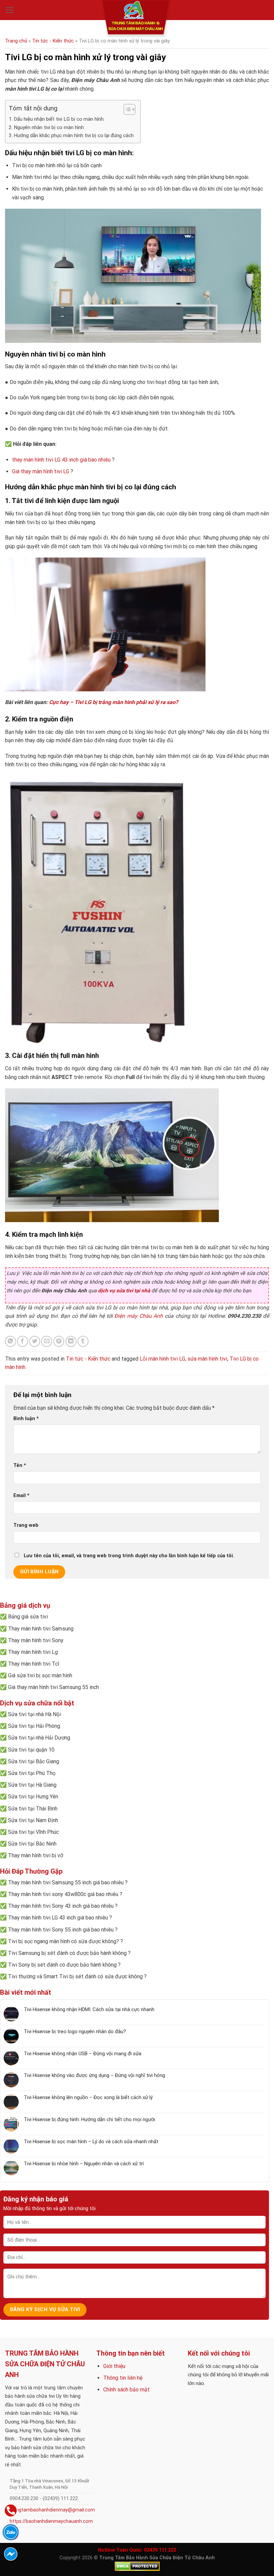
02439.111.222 (160, 2550)
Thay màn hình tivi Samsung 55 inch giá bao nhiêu (66, 1883)
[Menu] (10, 10)
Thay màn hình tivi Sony (36, 1640)
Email (21, 1496)
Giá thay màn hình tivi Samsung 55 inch (53, 1687)
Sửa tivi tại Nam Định (33, 1820)
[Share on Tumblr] (83, 1341)
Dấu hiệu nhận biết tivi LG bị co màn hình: (59, 119)
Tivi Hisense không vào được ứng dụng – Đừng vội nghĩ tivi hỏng (94, 2075)
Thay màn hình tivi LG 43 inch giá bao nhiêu (58, 1918)
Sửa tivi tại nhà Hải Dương (39, 1738)
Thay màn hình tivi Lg (33, 1652)
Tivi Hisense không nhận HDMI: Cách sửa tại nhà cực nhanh (89, 2009)
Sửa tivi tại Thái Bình (33, 1809)
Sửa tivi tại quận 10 (31, 1750)
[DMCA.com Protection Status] (137, 2566)
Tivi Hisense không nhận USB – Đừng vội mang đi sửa (83, 2054)
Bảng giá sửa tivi (28, 1617)
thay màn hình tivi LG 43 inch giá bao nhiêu (61, 460)
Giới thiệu (114, 2366)
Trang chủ (16, 41)
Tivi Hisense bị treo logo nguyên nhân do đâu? (75, 2032)
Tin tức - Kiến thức (53, 41)
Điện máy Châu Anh (139, 1316)
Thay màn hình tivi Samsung (41, 1629)
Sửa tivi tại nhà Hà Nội (34, 1714)
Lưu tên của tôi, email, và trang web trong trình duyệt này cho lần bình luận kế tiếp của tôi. (129, 1556)
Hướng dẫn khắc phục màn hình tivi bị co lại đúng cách (74, 135)
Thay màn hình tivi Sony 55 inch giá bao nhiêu (61, 1930)
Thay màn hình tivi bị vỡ (36, 1855)
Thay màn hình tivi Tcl (34, 1664)
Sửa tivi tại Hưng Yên (33, 1797)
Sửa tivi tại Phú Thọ (32, 1773)
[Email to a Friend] (47, 1341)
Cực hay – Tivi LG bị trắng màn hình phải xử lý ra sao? (114, 702)
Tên (20, 1465)
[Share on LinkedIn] (71, 1341)
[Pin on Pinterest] (59, 1341)
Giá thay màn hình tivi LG (41, 471)
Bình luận (26, 1419)
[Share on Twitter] (35, 1341)
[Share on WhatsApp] (11, 1341)
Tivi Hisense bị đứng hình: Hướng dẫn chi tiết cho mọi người (89, 2119)
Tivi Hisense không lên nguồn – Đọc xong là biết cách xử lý (88, 2097)
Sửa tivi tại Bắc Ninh (32, 1844)
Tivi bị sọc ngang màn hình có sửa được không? (63, 1941)
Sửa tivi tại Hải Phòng (34, 1726)
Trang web (26, 1525)
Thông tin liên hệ (123, 2378)
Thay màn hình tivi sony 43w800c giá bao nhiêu (63, 1894)
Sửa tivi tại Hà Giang (32, 1785)
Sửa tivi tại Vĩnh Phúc (33, 1832)
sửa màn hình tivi (207, 1359)
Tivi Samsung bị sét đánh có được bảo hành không (67, 1953)
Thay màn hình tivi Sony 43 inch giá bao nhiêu (61, 1906)
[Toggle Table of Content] (126, 109)
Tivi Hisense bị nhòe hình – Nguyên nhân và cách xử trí (84, 2164)
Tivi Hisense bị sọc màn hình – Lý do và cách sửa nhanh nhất (91, 2142)
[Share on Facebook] (23, 1341)
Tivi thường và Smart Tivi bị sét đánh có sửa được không (75, 1976)
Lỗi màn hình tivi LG (162, 1359)
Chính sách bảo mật (126, 2390)
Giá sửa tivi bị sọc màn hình (40, 1675)
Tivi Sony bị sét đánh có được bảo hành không (62, 1965)
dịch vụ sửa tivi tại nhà (124, 1291)
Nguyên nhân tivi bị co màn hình (49, 127)
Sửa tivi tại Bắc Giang (34, 1761)
